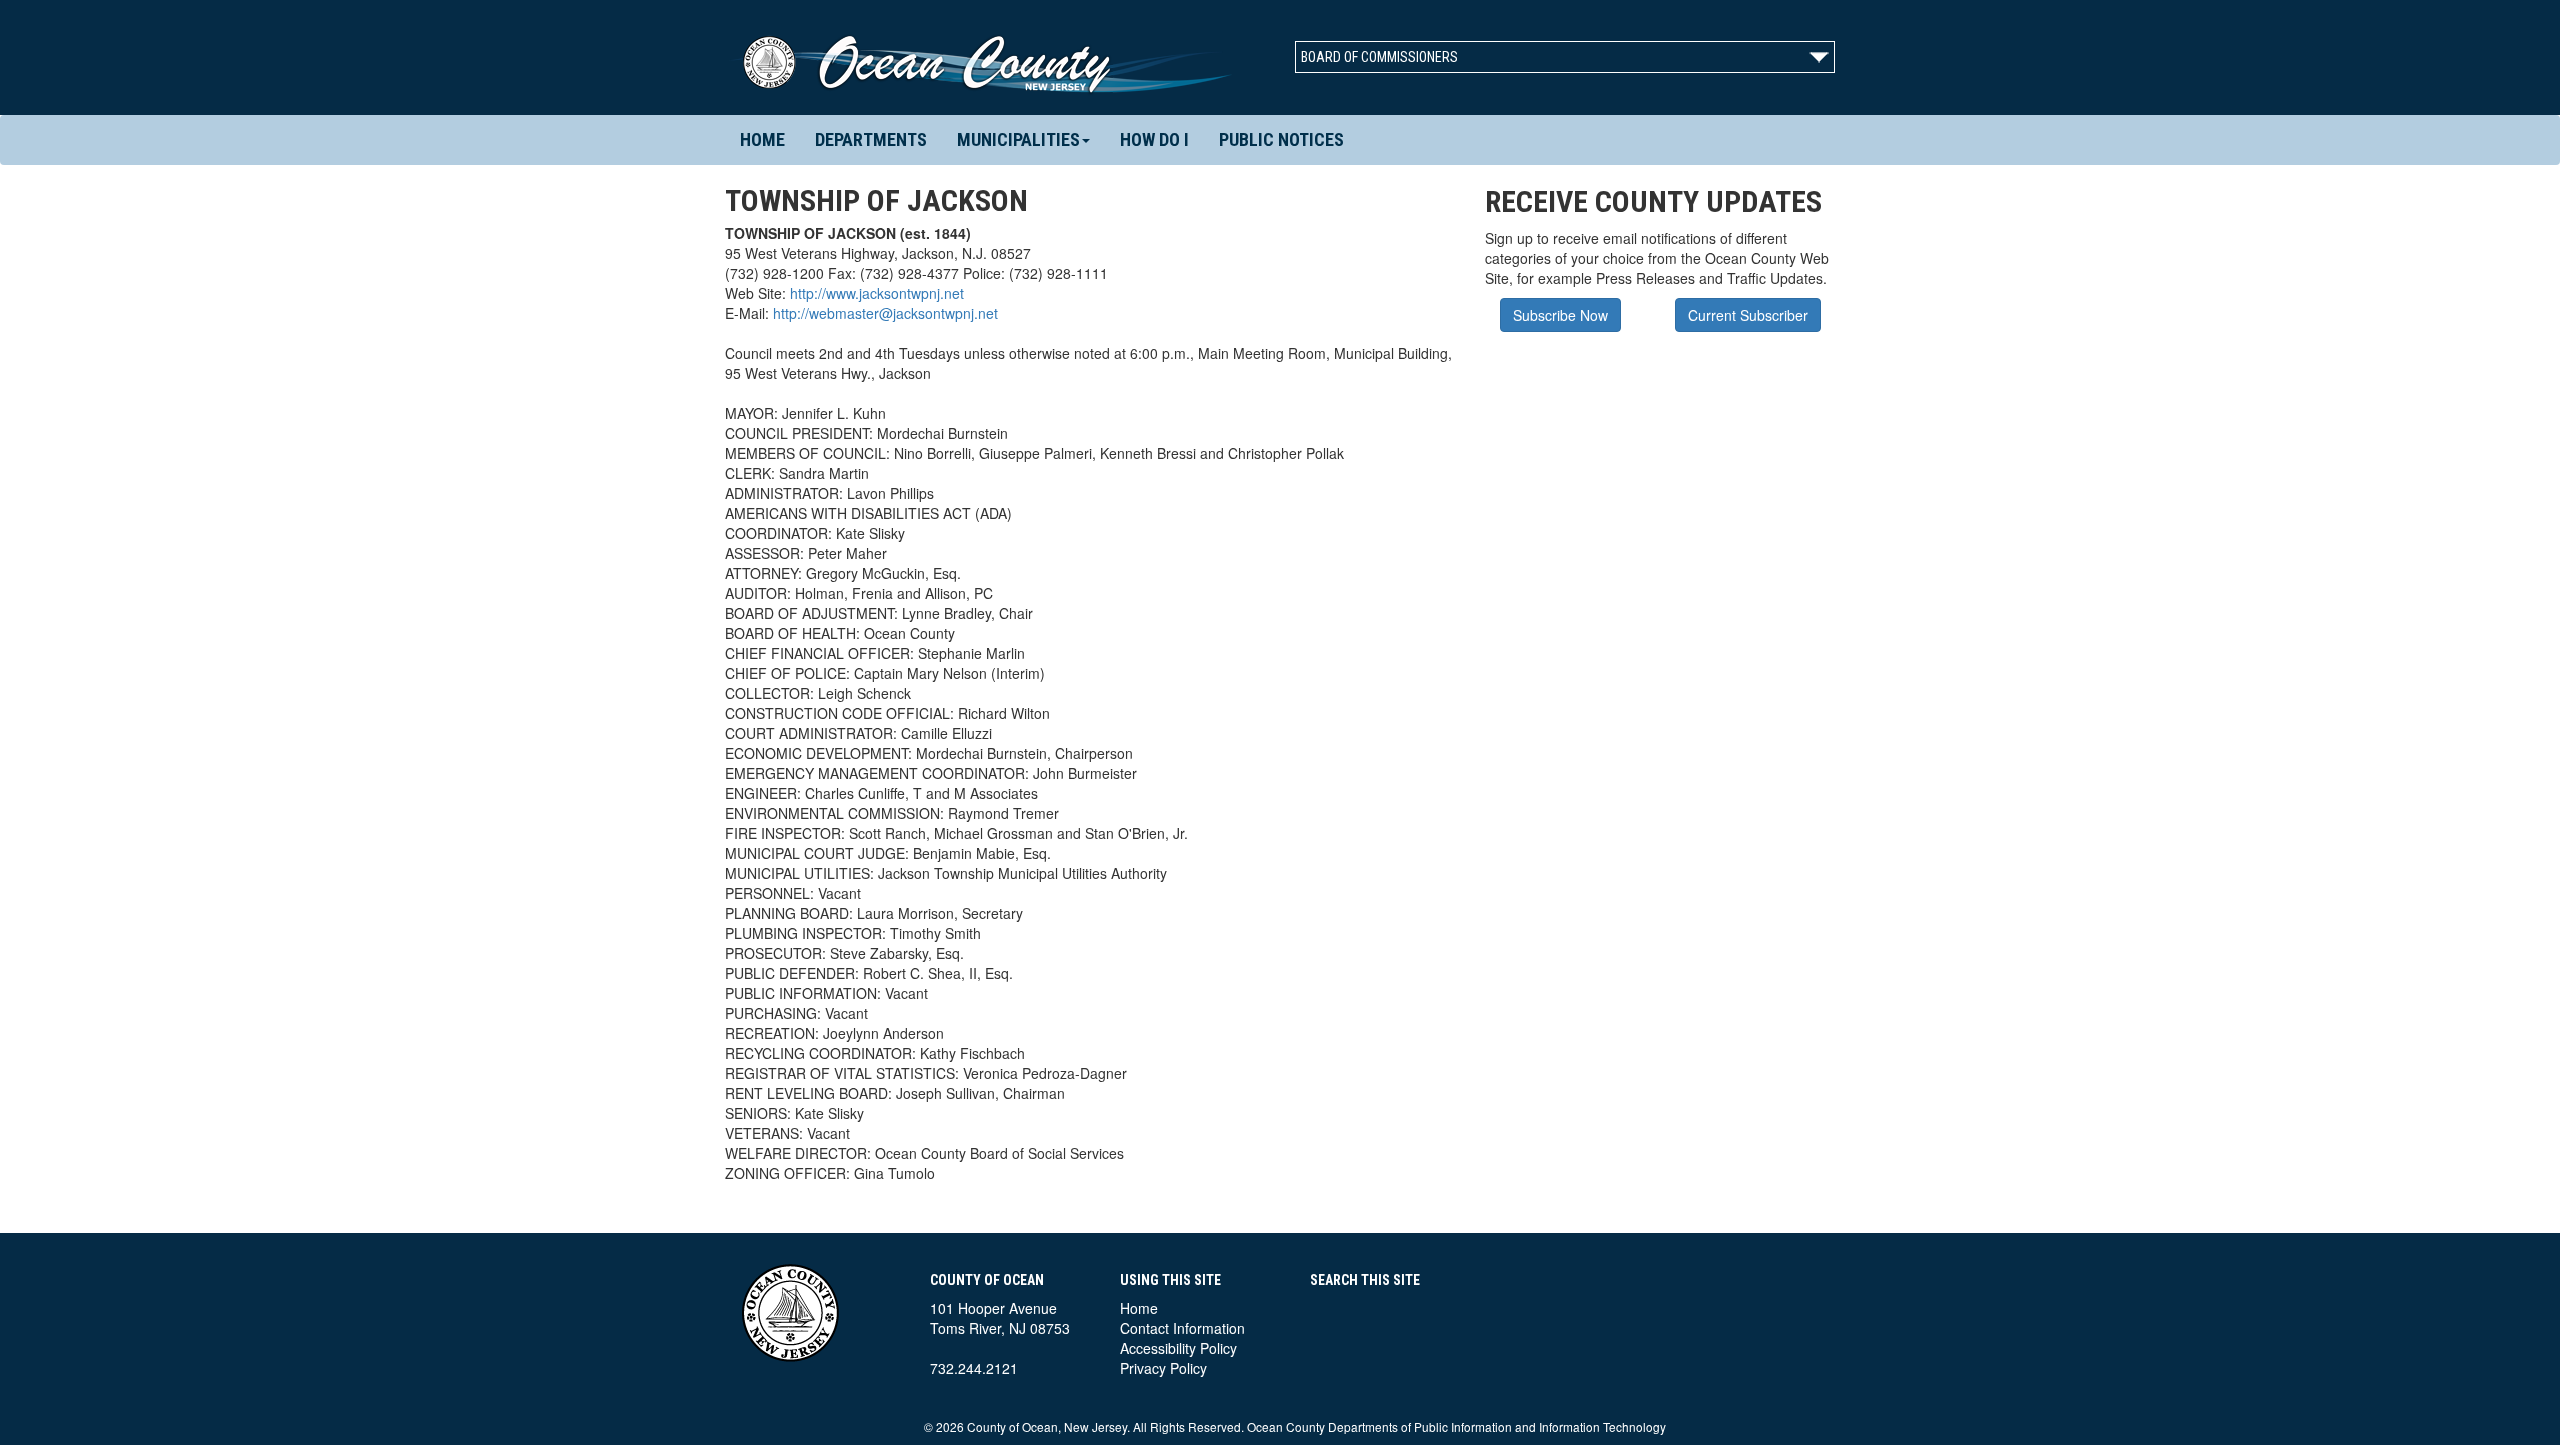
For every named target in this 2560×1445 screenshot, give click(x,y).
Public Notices (1281, 139)
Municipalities (1018, 139)
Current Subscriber (1748, 315)
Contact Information (1182, 1328)
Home (762, 139)
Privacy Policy (1163, 1368)
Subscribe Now (1560, 315)
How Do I (1154, 139)
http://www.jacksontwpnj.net (877, 293)
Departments (871, 139)
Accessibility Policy (1178, 1348)
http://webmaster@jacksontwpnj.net (885, 313)
